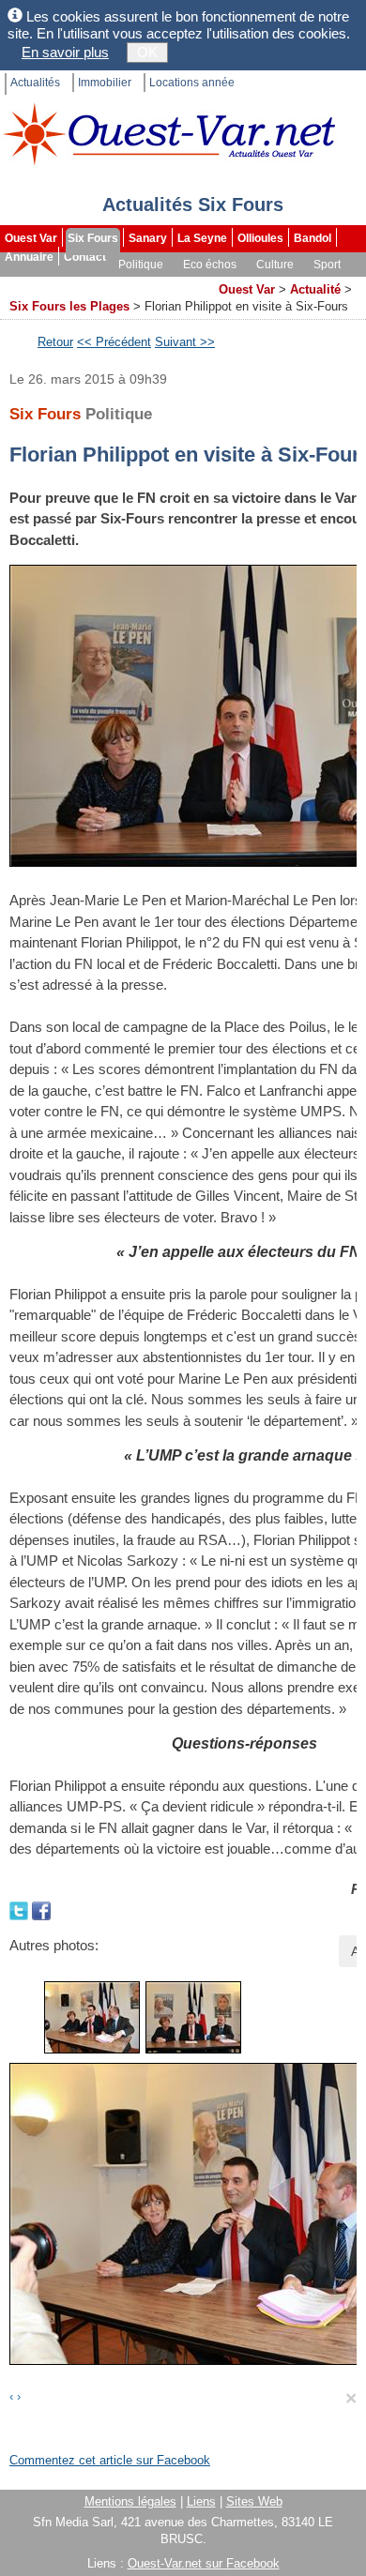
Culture (275, 265)
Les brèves (114, 283)
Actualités (35, 83)
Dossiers (184, 283)
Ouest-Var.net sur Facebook (204, 2563)
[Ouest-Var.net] (169, 134)
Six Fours (93, 238)
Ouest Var (31, 238)
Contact (85, 257)
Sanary (148, 238)
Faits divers (37, 283)
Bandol (313, 238)
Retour (55, 342)
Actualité (315, 289)
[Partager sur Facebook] (41, 1909)
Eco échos (210, 265)
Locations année (192, 83)
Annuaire (29, 257)
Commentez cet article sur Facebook (110, 2460)
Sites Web (254, 2501)
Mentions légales (130, 2501)
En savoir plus (65, 52)
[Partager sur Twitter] (21, 1909)
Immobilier (105, 83)
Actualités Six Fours (193, 205)
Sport (327, 265)
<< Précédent (114, 342)
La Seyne (202, 238)
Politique (141, 265)
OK (147, 52)
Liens (201, 2501)
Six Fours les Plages (69, 306)
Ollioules (260, 238)
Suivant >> (185, 342)
